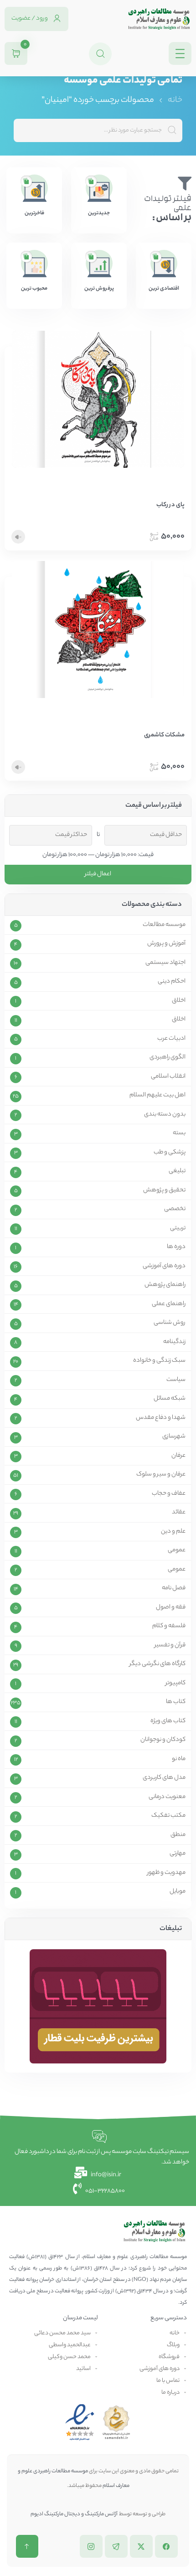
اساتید (83, 2369)
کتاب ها (176, 1702)
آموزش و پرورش (166, 944)
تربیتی (178, 1228)
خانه (175, 101)
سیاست (176, 1380)
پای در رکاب (170, 505)
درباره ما (170, 2393)
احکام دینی (172, 982)
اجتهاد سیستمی (165, 963)
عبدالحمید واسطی (70, 2345)
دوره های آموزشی (164, 1266)
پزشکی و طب (170, 1153)
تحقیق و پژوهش (164, 1190)
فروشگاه (169, 2357)
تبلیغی (177, 1171)
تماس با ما (168, 2381)
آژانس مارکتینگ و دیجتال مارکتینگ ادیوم (74, 2514)
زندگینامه (174, 1342)
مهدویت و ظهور (166, 1873)
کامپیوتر (175, 1683)
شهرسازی (174, 1437)
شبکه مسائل (170, 1399)
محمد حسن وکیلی (69, 2357)
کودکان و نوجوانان (163, 1740)
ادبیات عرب (171, 1039)
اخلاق (179, 1001)
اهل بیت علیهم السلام (157, 1095)
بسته (179, 1133)
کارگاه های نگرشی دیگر (157, 1664)
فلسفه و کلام (169, 1626)
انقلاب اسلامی (168, 1077)
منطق (178, 1835)
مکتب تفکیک (168, 1816)
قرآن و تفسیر (170, 1645)
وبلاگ (173, 2345)
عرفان (178, 1456)
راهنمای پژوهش (165, 1285)
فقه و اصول (171, 1608)
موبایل (178, 1892)
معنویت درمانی (167, 1797)
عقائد (179, 1513)
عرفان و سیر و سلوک (161, 1475)
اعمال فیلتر (98, 874)
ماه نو (179, 1759)
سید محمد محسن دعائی (62, 2333)
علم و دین (173, 1532)
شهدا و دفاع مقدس (161, 1418)
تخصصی (175, 1209)
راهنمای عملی (169, 1304)
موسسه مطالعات (164, 925)
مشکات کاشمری (164, 735)
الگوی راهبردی (168, 1058)
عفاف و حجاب (169, 1494)
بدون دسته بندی (165, 1115)
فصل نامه (174, 1588)
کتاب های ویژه (168, 1721)
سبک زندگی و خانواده (159, 1361)
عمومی (177, 1550)
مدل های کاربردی (164, 1778)
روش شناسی (170, 1323)
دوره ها (176, 1247)
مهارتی (178, 1854)
